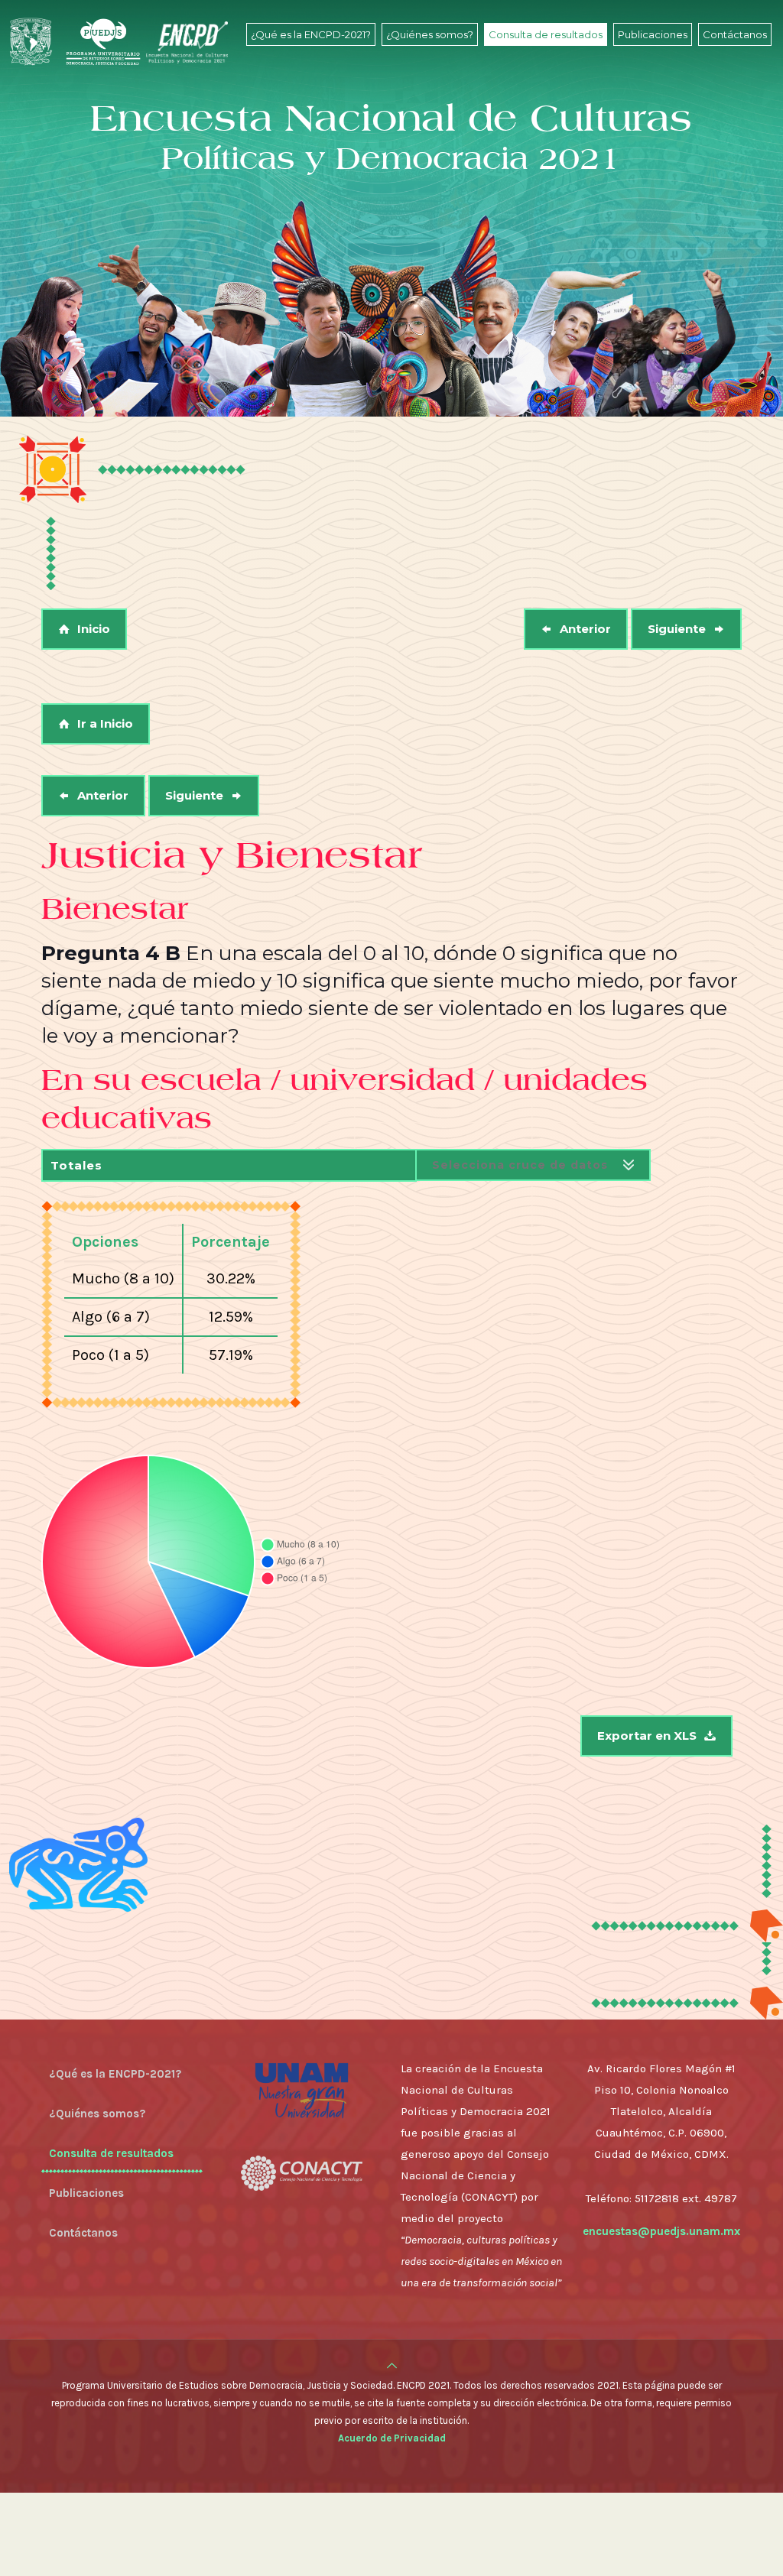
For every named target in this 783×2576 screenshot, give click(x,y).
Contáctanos (83, 2233)
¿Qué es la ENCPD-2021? (115, 2074)
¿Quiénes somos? (97, 2114)
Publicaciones (86, 2193)
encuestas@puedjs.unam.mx (661, 2231)
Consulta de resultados (111, 2153)
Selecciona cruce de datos (520, 1165)
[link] (311, 69)
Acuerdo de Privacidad (392, 2438)
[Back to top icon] (392, 2366)
